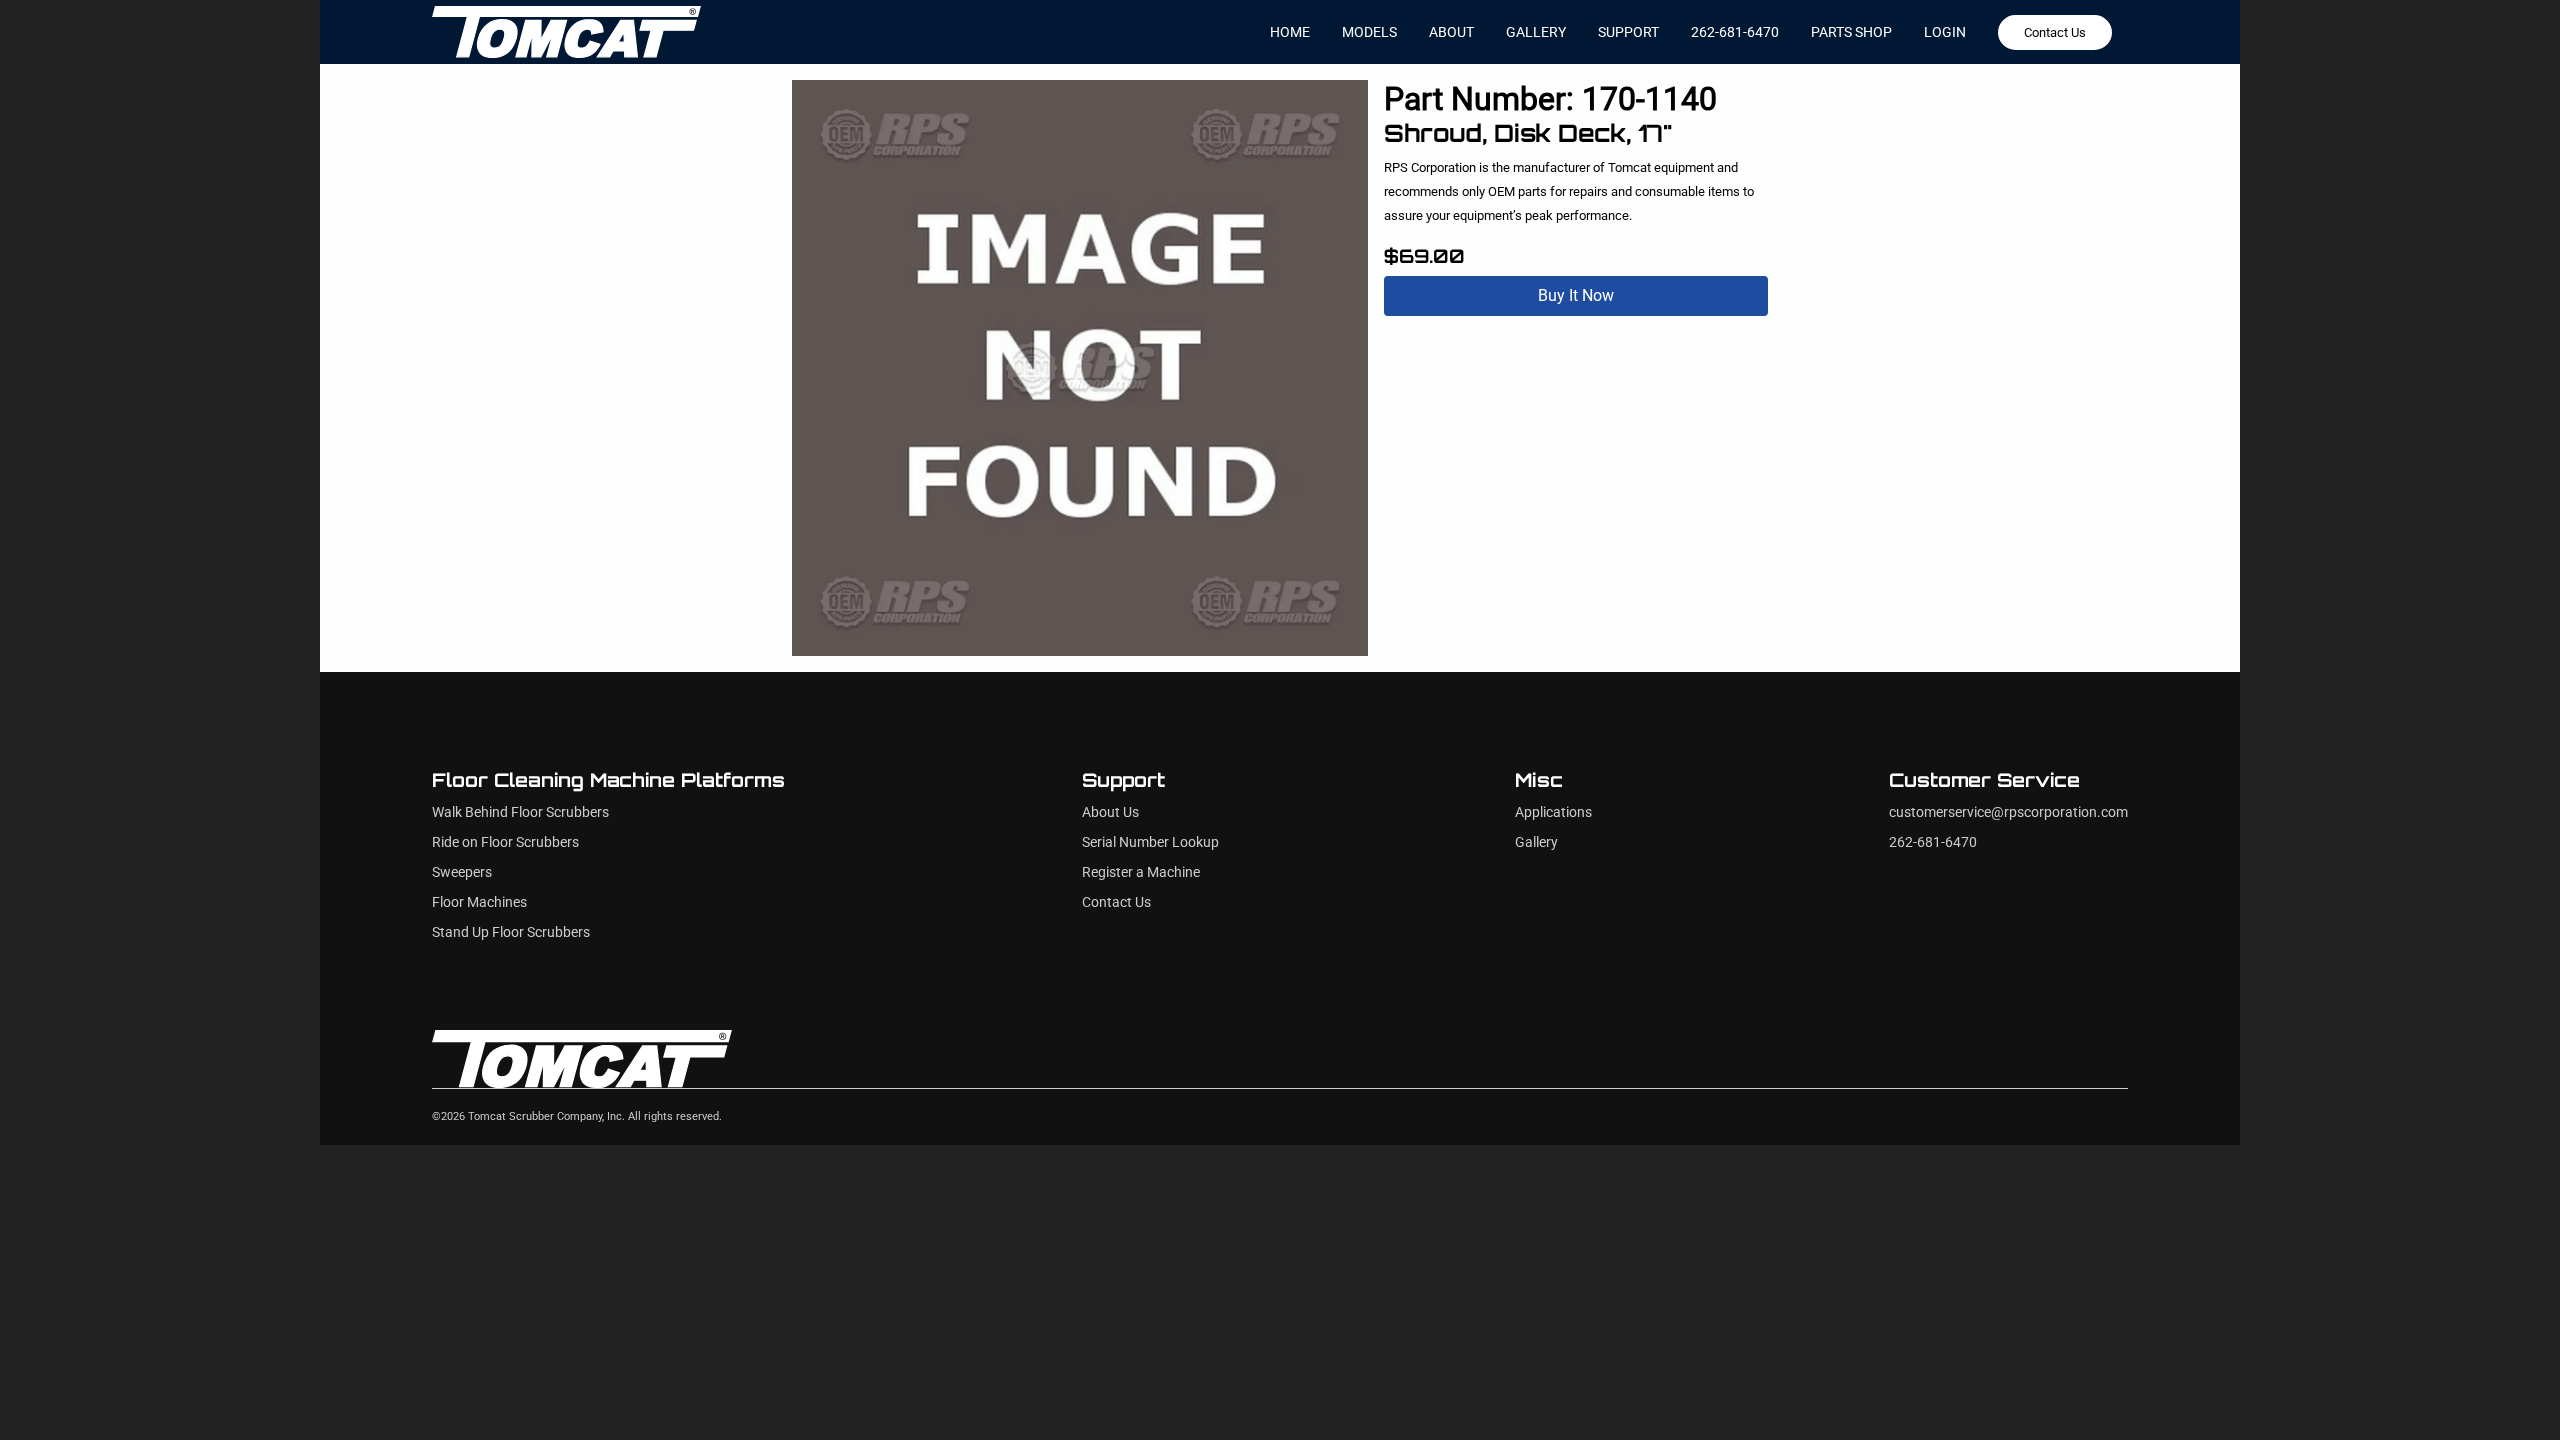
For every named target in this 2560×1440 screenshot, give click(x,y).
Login (1945, 32)
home (1290, 32)
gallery (1536, 32)
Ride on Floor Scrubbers (505, 842)
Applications (1553, 812)
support (1628, 32)
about (1451, 32)
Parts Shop (1851, 32)
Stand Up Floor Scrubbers (511, 932)
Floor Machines (479, 902)
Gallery (1536, 842)
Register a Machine (1141, 872)
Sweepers (462, 872)
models (1369, 32)
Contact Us (2055, 32)
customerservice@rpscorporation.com (2008, 812)
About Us (1110, 812)
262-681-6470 (1735, 32)
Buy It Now (1576, 295)
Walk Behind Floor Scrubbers (520, 812)
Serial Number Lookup (1150, 842)
